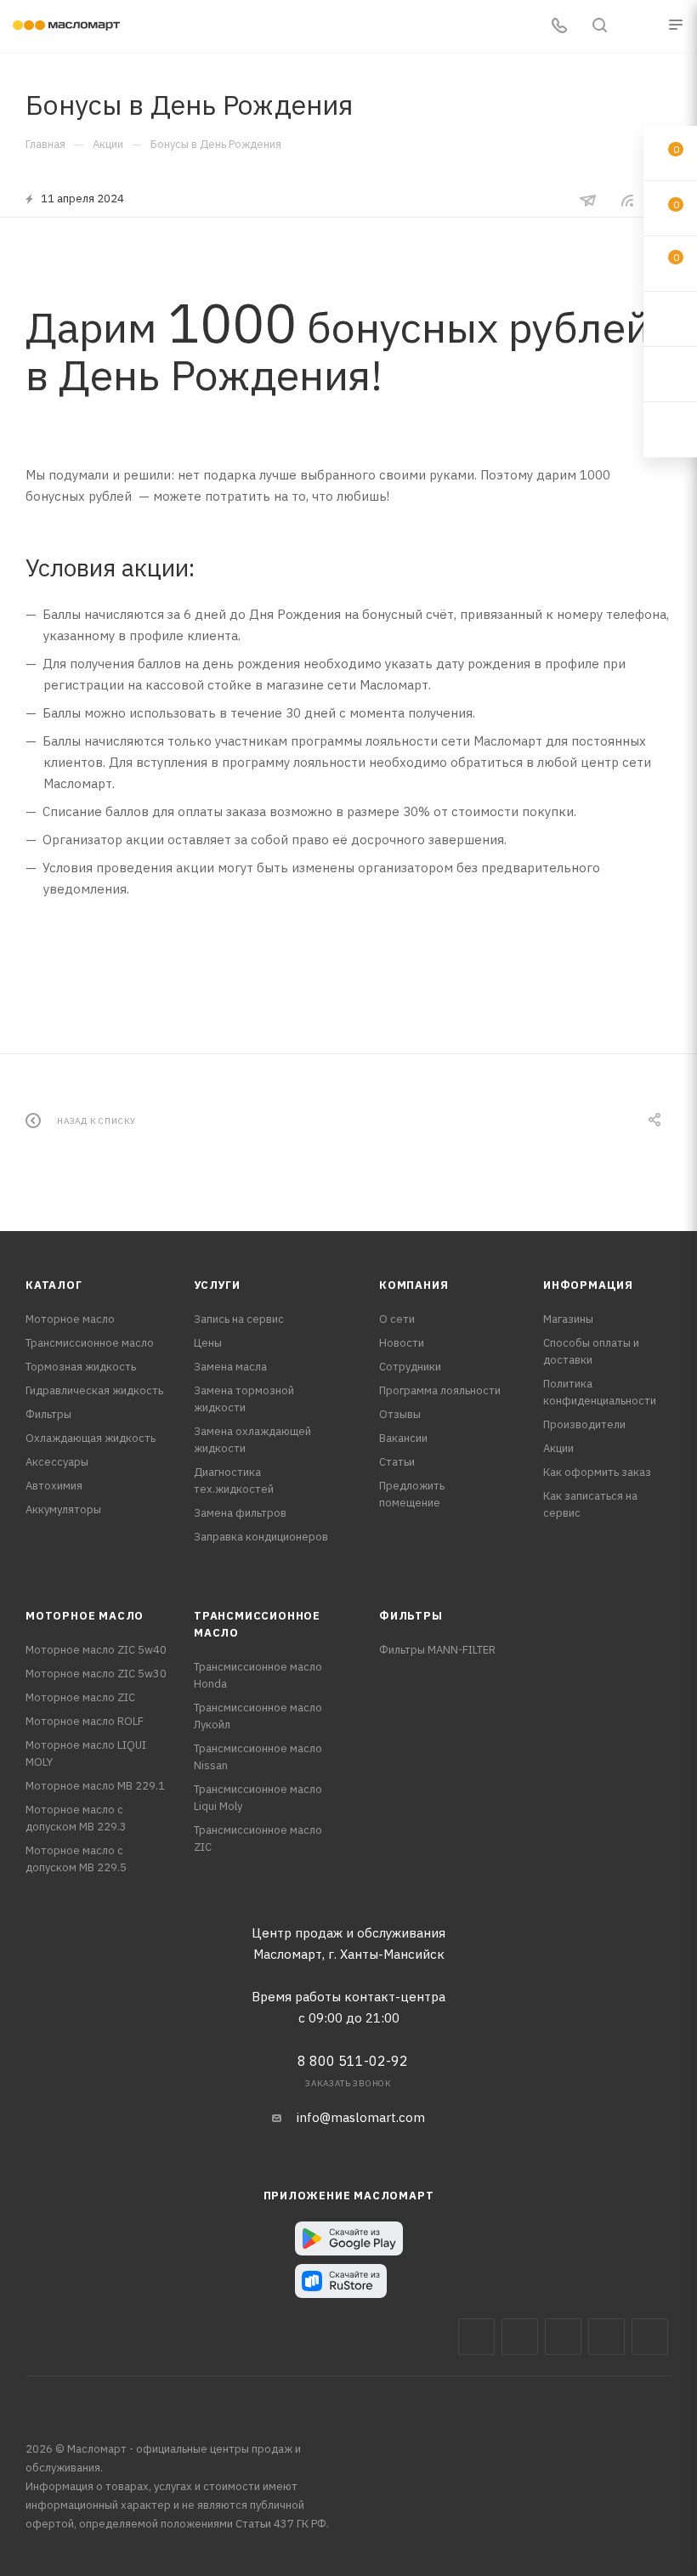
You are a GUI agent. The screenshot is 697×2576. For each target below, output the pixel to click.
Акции (558, 1448)
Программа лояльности (440, 1390)
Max (520, 2337)
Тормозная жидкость (81, 1367)
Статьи (397, 1462)
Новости (402, 1343)
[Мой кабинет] (640, 27)
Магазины (568, 1319)
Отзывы (400, 1414)
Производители (584, 1424)
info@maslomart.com (361, 2117)
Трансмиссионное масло (90, 1343)
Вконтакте (476, 2337)
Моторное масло (70, 1319)
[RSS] (627, 200)
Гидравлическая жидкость (94, 1390)
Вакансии (403, 1438)
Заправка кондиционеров (261, 1537)
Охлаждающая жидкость (91, 1438)
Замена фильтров (240, 1513)
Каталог (54, 1285)
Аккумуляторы (63, 1509)
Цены (208, 1343)
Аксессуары (57, 1462)
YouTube (606, 2337)
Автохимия (54, 1486)
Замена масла (230, 1367)
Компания (414, 1285)
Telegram (563, 2337)
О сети (397, 1319)
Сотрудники (410, 1367)
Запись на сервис (239, 1319)
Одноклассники (650, 2337)
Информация (588, 1285)
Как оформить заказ (597, 1472)
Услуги (217, 1285)
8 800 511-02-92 (353, 2061)
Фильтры (48, 1414)
